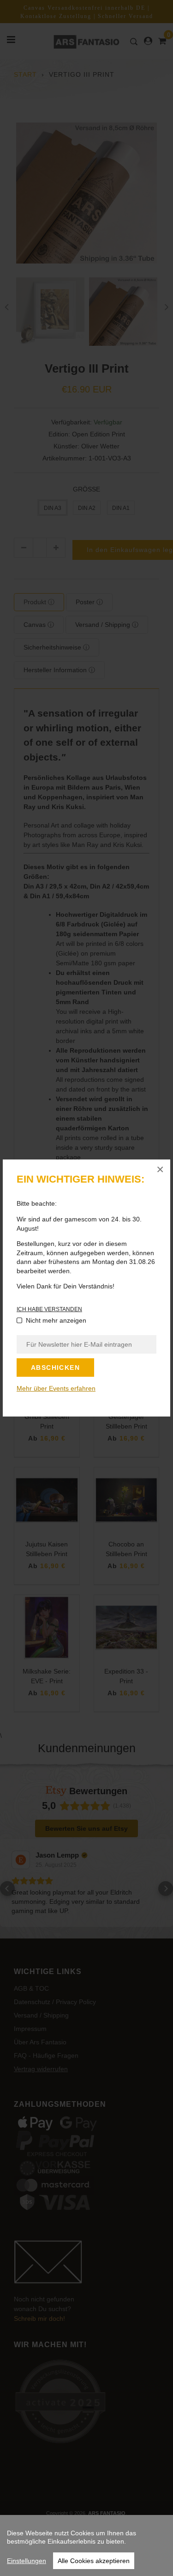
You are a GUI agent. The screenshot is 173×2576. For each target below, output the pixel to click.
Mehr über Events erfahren (56, 1388)
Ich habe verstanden (49, 1309)
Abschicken (55, 1368)
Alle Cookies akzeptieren (94, 2561)
